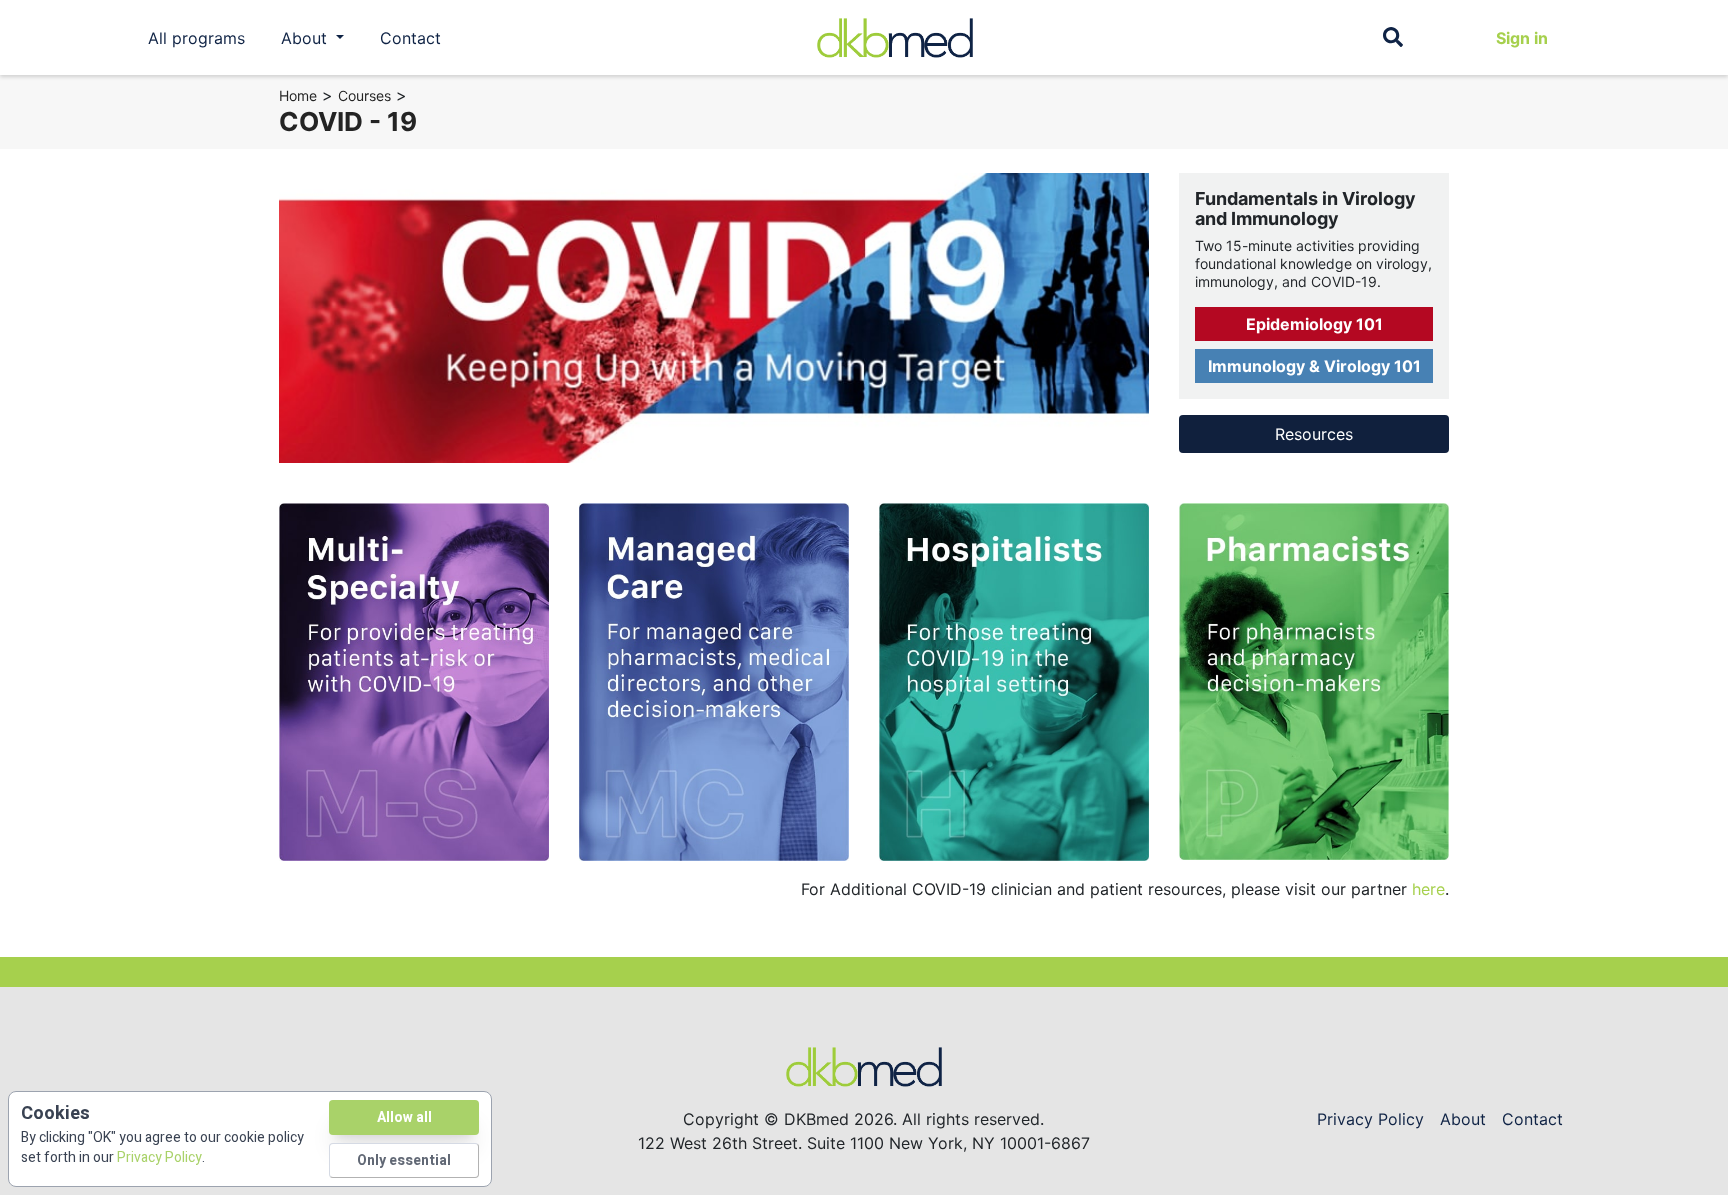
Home (298, 95)
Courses (364, 95)
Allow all (404, 1117)
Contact (410, 38)
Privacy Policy (1370, 1119)
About (1463, 1119)
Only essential (404, 1160)
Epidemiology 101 (1314, 324)
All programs (196, 38)
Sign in (1522, 38)
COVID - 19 (348, 121)
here (1428, 889)
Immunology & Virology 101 (1314, 366)
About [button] (306, 38)
